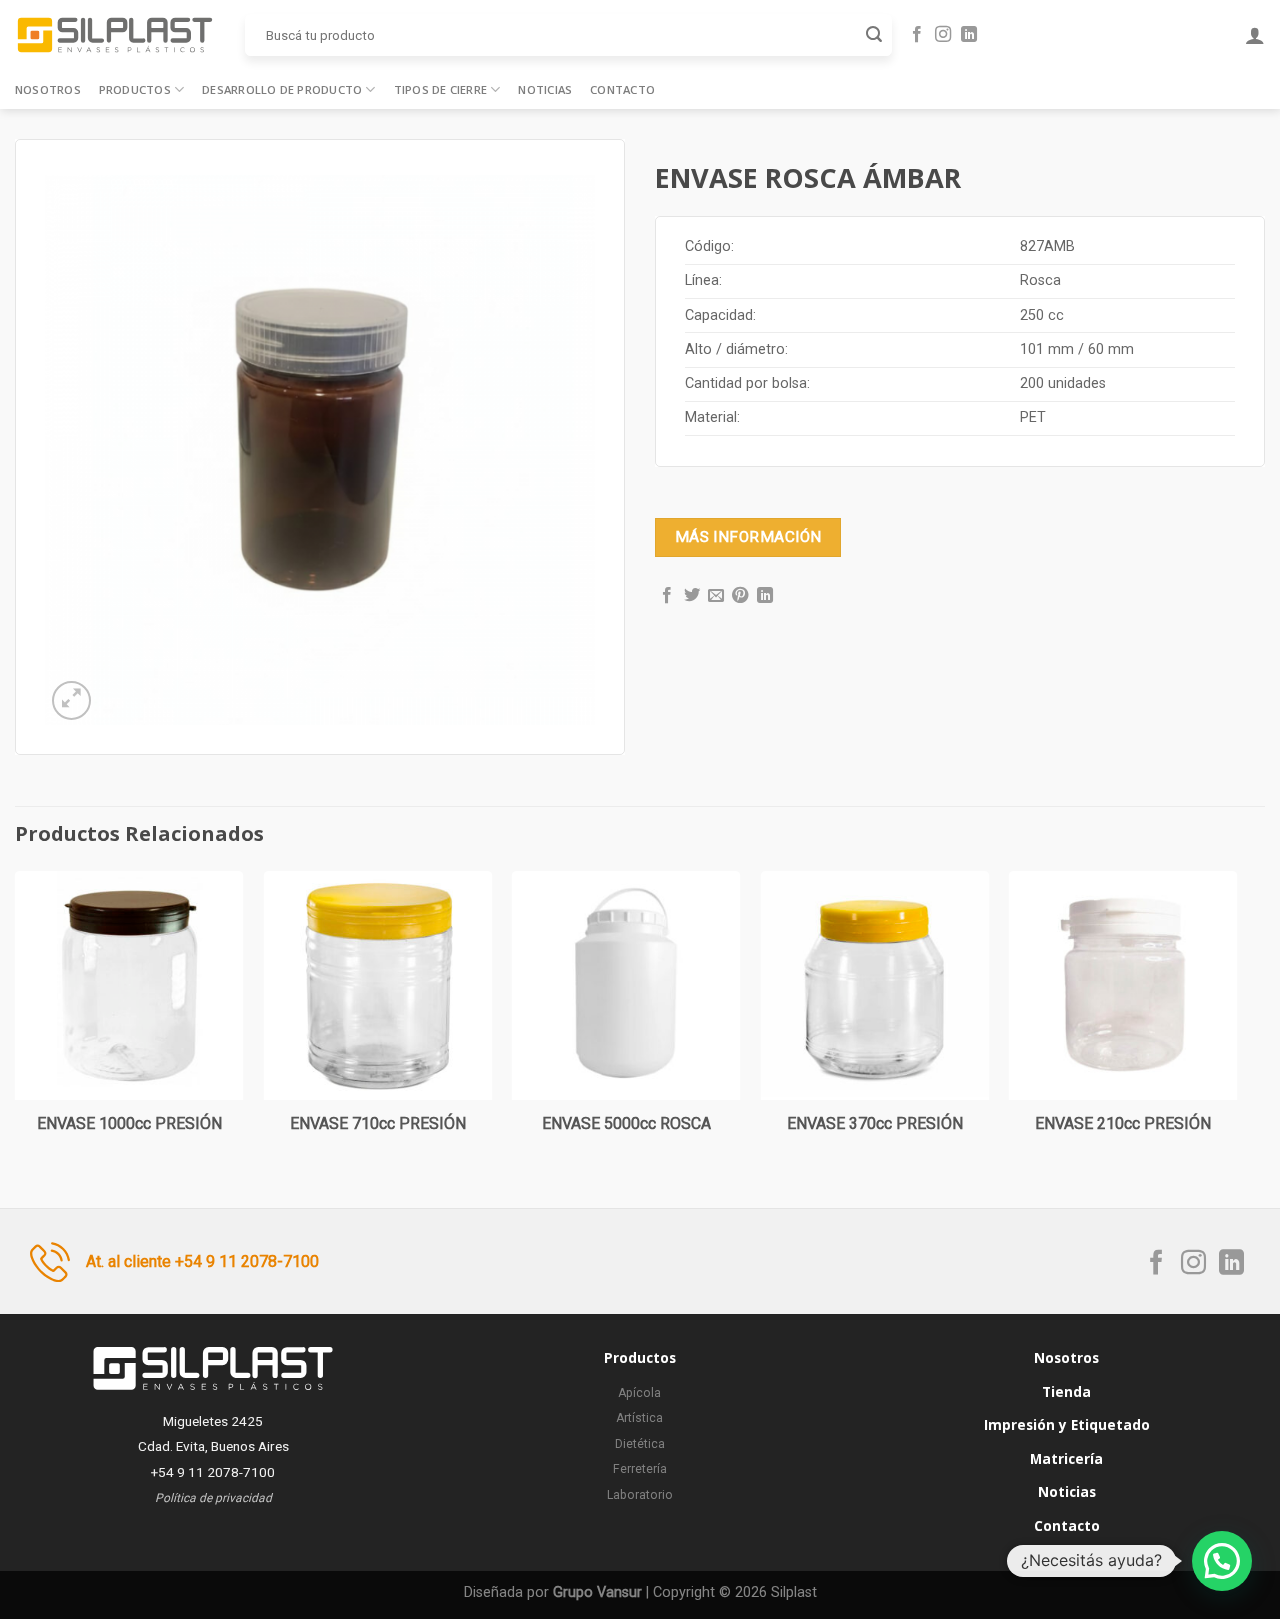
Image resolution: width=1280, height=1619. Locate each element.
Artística (639, 1418)
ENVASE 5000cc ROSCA (626, 1123)
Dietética (640, 1444)
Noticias (545, 89)
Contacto (622, 89)
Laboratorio (640, 1495)
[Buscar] (874, 35)
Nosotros (48, 89)
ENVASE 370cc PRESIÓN (875, 1123)
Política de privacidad (213, 1498)
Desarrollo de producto (282, 89)
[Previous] (16, 1023)
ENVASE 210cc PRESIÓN (1123, 1123)
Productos (135, 89)
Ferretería (640, 1469)
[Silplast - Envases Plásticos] (115, 35)
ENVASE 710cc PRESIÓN (378, 1123)
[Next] (1237, 1023)
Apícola (639, 1393)
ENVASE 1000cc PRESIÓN (129, 1123)
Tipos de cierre (440, 89)
